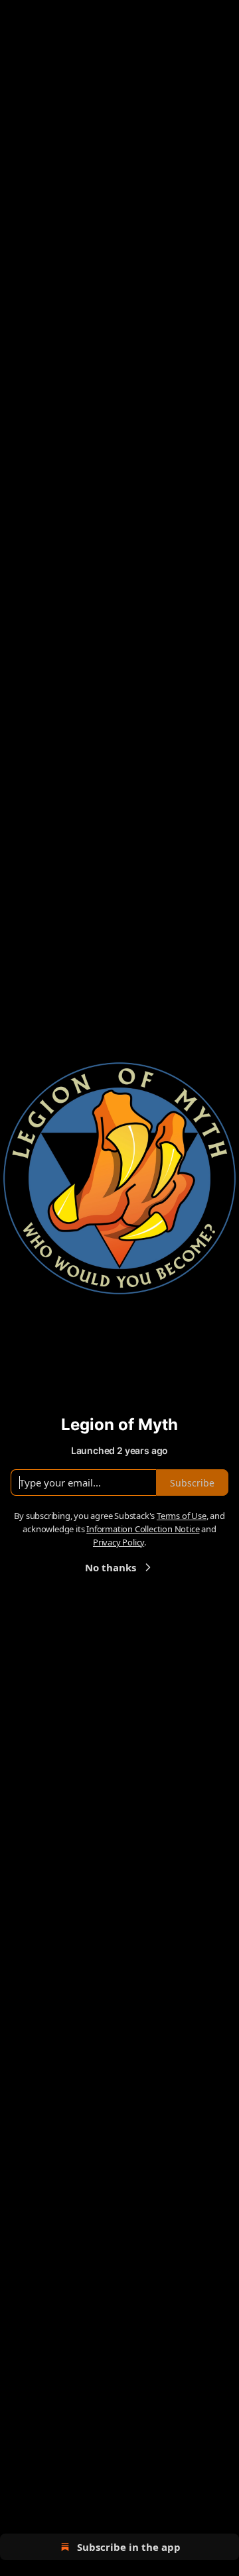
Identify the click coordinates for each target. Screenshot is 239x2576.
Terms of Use (182, 1516)
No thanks (111, 1567)
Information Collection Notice (143, 1529)
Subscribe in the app (129, 2547)
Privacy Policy (119, 1542)
